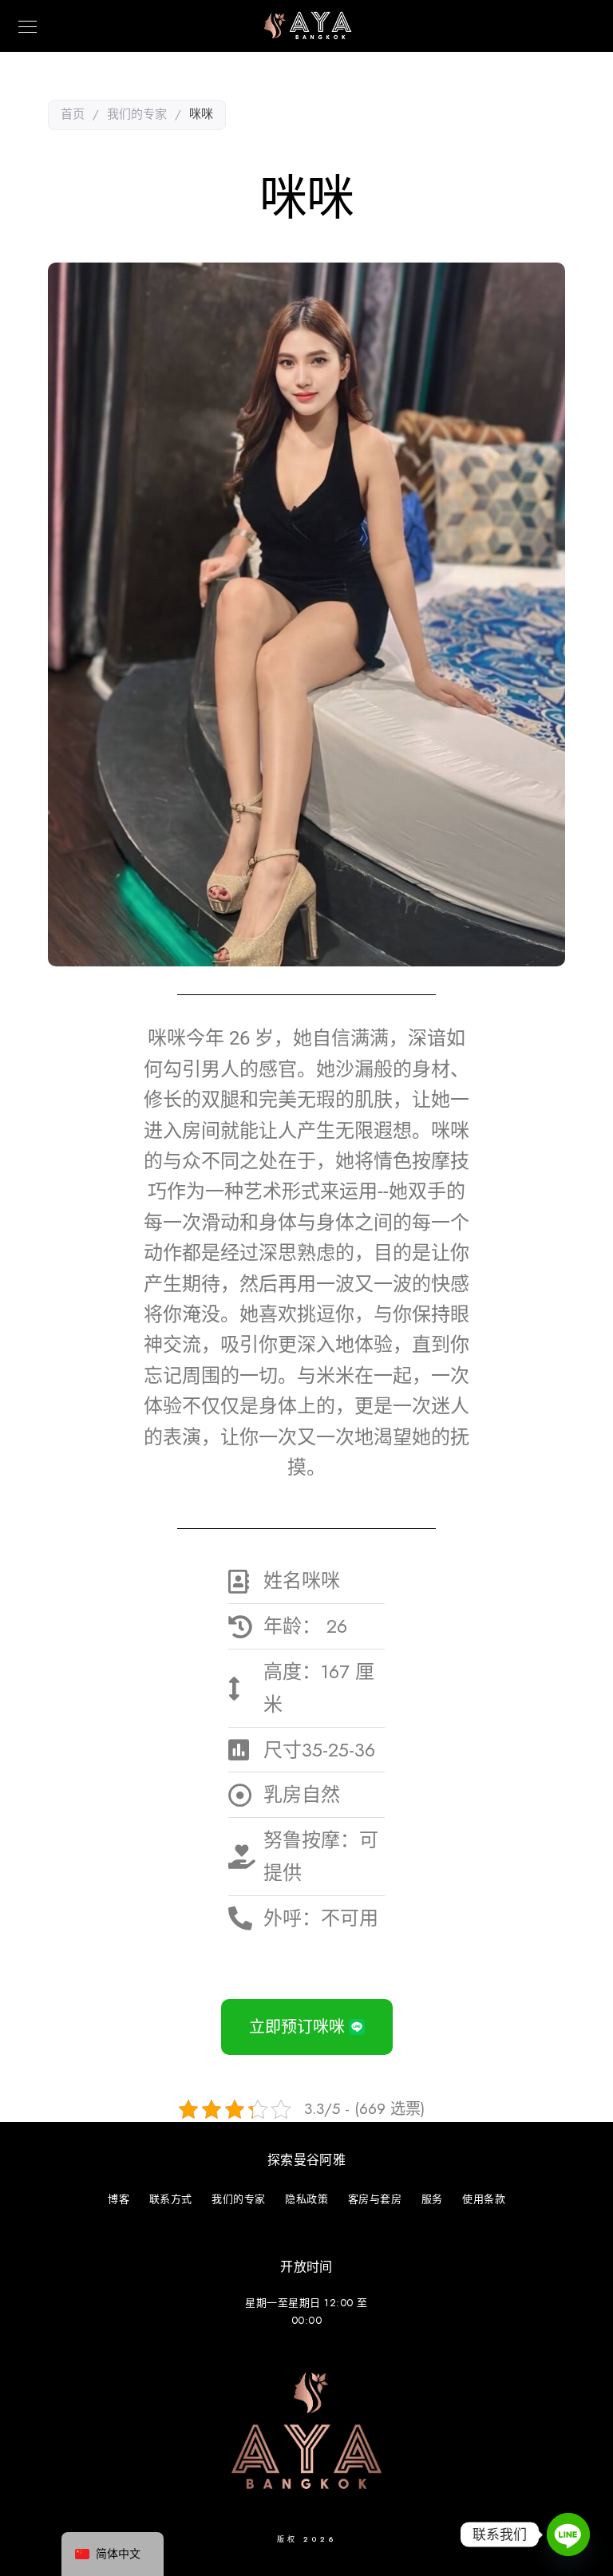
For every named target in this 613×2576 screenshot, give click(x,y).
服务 (432, 2199)
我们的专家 (137, 114)
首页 (73, 114)
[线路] (568, 2535)
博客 (119, 2199)
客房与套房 (375, 2199)
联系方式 (171, 2199)
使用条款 (484, 2199)
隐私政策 (306, 2199)
